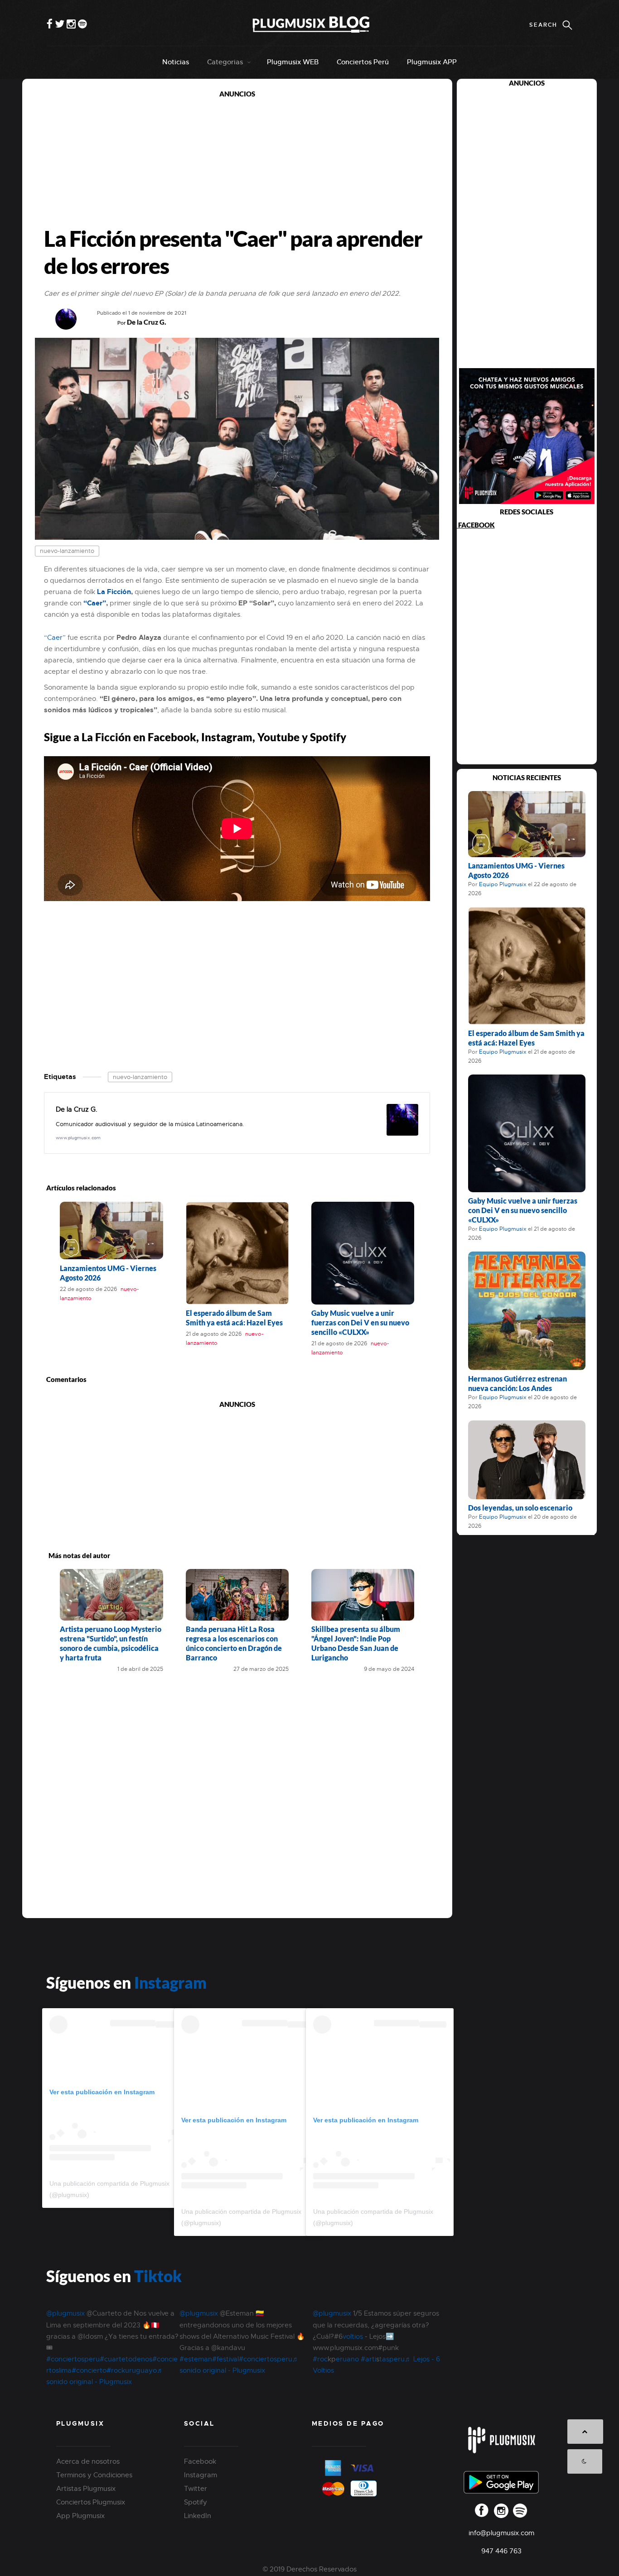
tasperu (392, 2359)
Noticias (176, 62)
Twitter (196, 2489)
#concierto (89, 2370)
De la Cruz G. (147, 322)
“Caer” (95, 603)
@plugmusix (65, 2313)
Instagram (170, 1982)
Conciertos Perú (363, 62)
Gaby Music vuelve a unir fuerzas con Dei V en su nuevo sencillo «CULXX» (360, 1322)
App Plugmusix (80, 2516)
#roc (320, 2359)
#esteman (196, 2359)
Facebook (200, 2461)
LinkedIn (198, 2516)
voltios (354, 2336)
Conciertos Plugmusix (91, 2502)
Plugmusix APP (432, 62)
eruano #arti (356, 2359)
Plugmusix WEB (293, 62)
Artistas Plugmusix (86, 2489)
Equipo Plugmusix (503, 884)
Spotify (196, 2502)
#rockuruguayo (132, 2370)
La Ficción (114, 592)
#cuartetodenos (126, 2359)
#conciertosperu (73, 2359)
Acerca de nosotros (88, 2461)
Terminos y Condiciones (94, 2475)
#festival (225, 2359)
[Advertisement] (237, 162)
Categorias (225, 62)
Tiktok (158, 2276)
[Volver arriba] (585, 2432)
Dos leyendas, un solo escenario (520, 1508)
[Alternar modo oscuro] (585, 2461)
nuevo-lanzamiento (67, 551)
